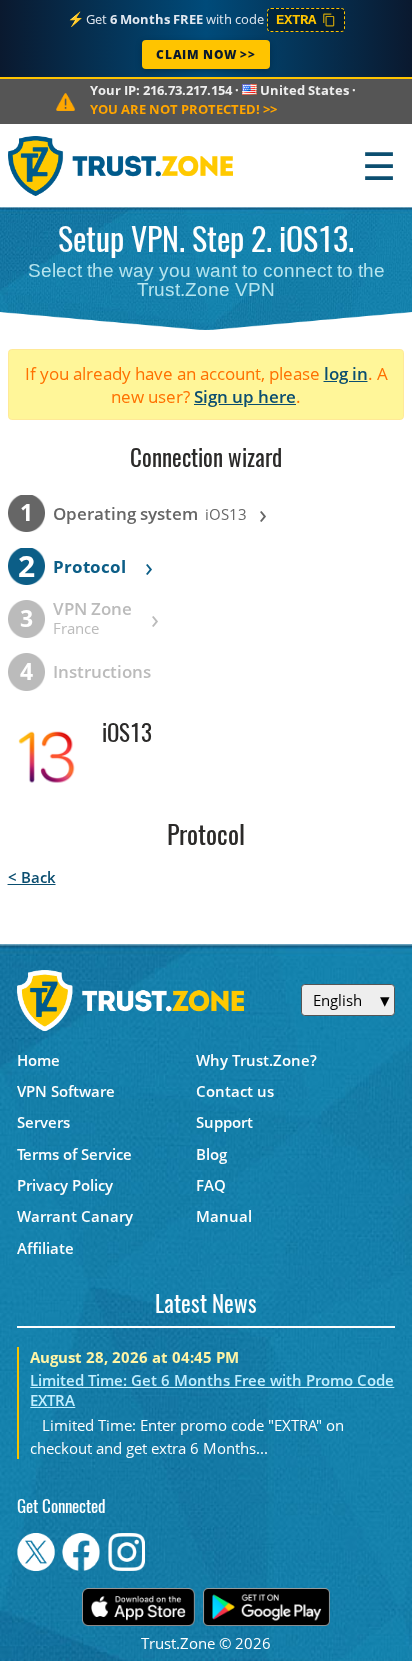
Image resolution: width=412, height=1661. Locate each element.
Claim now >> (205, 54)
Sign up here (245, 396)
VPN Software (66, 1091)
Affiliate (45, 1248)
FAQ (211, 1185)
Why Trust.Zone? (256, 1060)
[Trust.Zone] (121, 165)
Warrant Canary (75, 1216)
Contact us (235, 1091)
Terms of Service (74, 1154)
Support (224, 1122)
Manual (224, 1216)
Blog (211, 1154)
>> (183, 109)
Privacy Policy (65, 1185)
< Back (32, 877)
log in (346, 373)
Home (38, 1060)
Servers (43, 1122)
